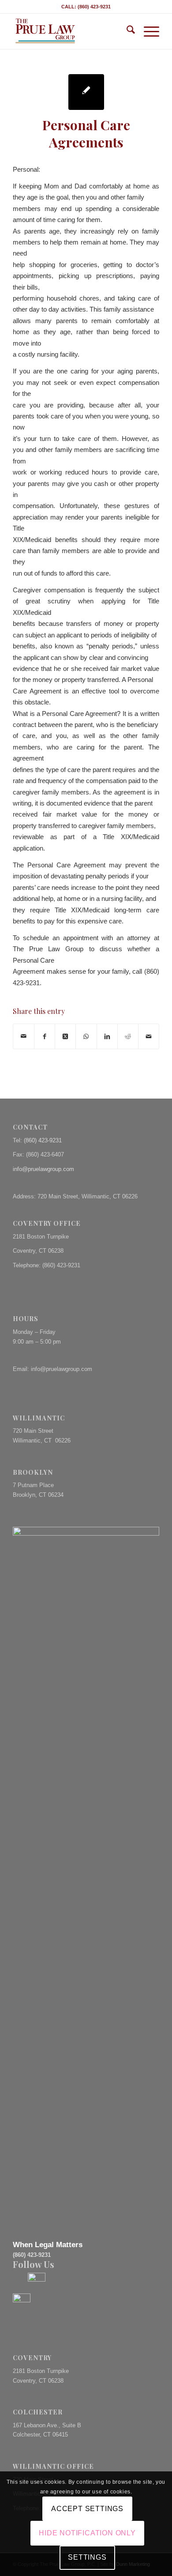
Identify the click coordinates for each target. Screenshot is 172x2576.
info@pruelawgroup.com (43, 1169)
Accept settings (87, 2509)
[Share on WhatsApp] (86, 1036)
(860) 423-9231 (43, 1140)
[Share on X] (65, 1036)
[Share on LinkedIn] (107, 1036)
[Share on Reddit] (128, 1036)
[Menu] (147, 31)
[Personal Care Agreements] (86, 92)
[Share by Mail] (24, 1036)
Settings (87, 2557)
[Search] (126, 31)
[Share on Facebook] (45, 1036)
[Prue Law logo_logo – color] (71, 31)
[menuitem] (126, 31)
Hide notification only (87, 2533)
